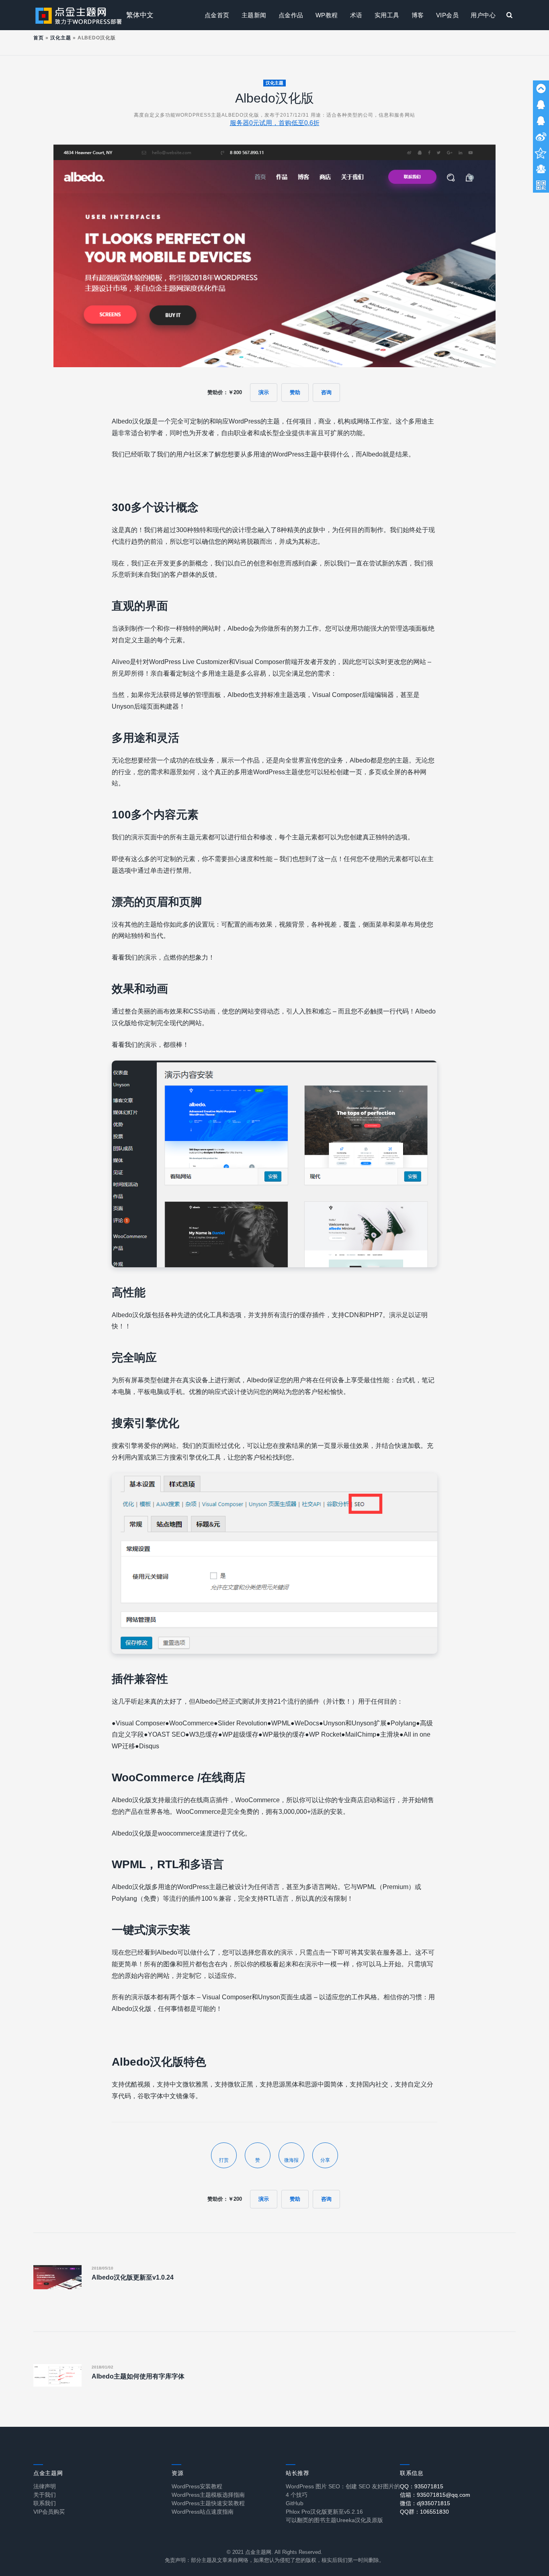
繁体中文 (140, 15)
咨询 (326, 392)
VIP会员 (448, 15)
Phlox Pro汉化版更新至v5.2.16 (324, 2512)
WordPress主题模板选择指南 (208, 2495)
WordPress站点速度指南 (203, 2512)
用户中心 (483, 15)
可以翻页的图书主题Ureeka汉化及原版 (334, 2520)
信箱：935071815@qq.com (435, 2495)
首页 (39, 38)
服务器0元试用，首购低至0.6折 (275, 123)
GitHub (295, 2503)
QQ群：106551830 (424, 2512)
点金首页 (217, 15)
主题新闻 (254, 15)
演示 (264, 392)
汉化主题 (61, 38)
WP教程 (327, 15)
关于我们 (45, 2495)
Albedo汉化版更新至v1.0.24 (133, 2277)
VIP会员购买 (49, 2512)
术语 (356, 15)
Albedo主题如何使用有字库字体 (138, 2376)
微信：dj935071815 (425, 2503)
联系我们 (45, 2503)
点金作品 (291, 15)
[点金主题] (79, 15)
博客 (418, 15)
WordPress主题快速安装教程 (208, 2503)
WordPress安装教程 (197, 2486)
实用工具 (387, 15)
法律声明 (45, 2486)
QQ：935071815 (422, 2486)
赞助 (295, 392)
